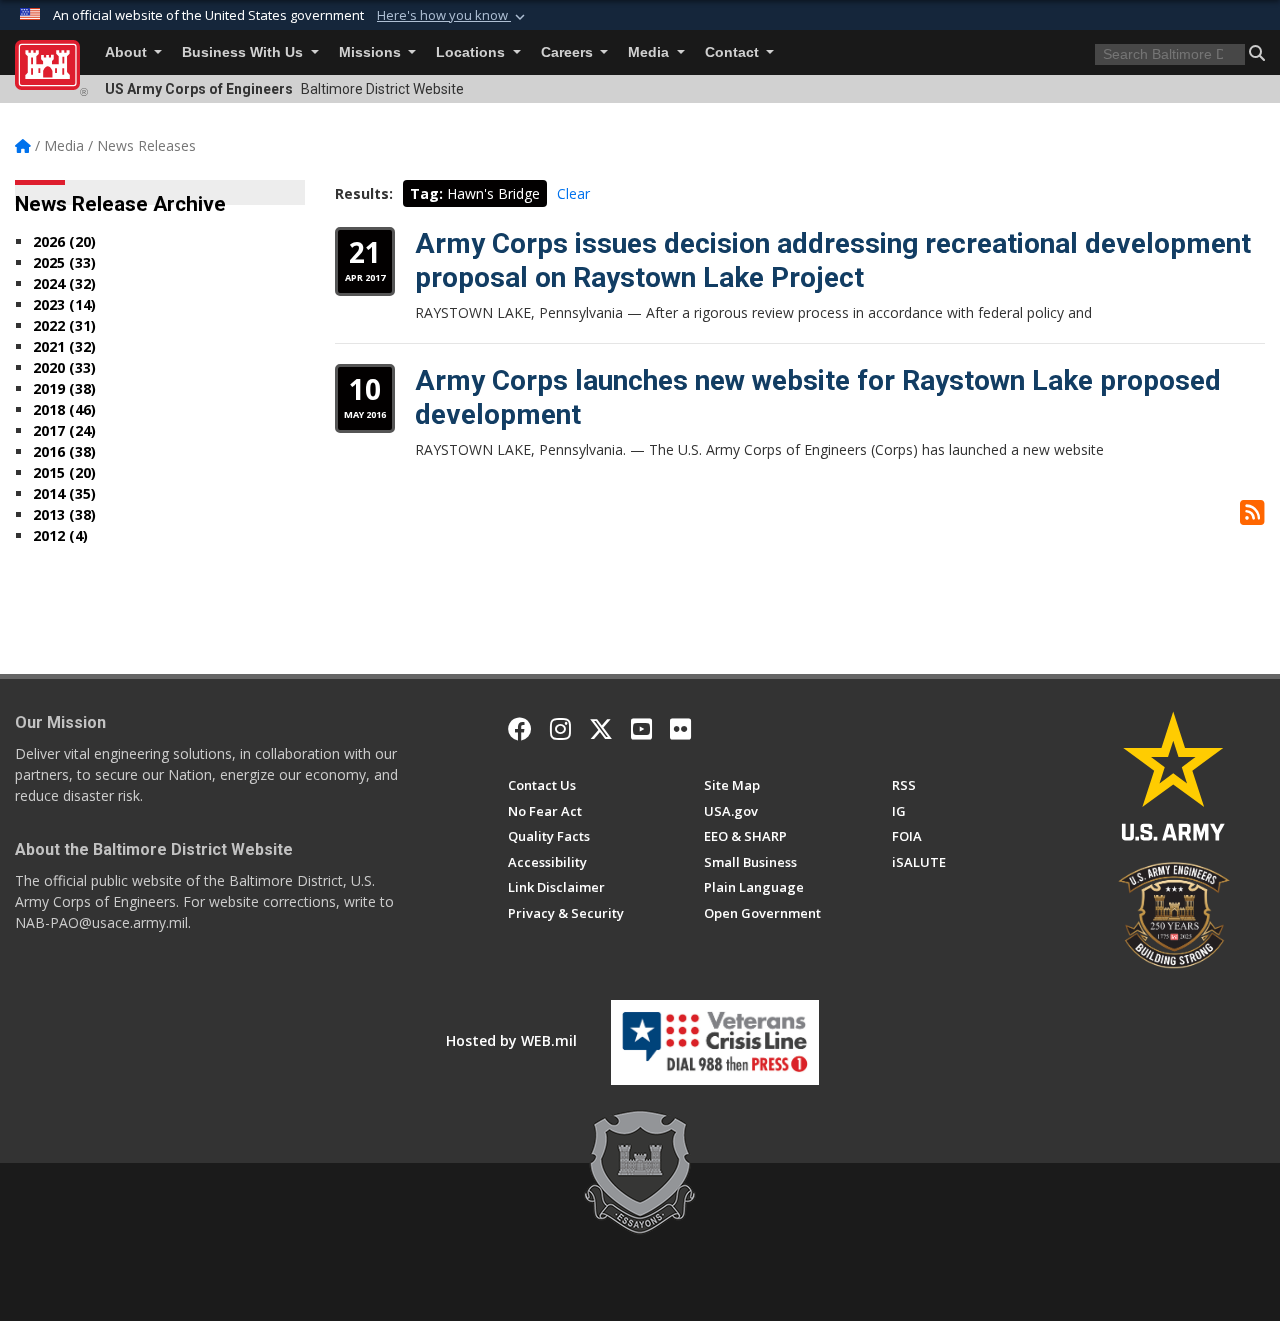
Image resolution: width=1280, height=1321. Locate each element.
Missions (372, 52)
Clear (573, 193)
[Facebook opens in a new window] (520, 729)
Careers (569, 52)
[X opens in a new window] (601, 729)
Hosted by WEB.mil (511, 1040)
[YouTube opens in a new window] (641, 729)
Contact (734, 52)
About (128, 52)
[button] (453, 16)
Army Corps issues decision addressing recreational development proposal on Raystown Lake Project (833, 260)
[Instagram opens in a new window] (560, 729)
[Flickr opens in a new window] (680, 729)
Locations (472, 52)
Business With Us (244, 52)
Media (650, 52)
